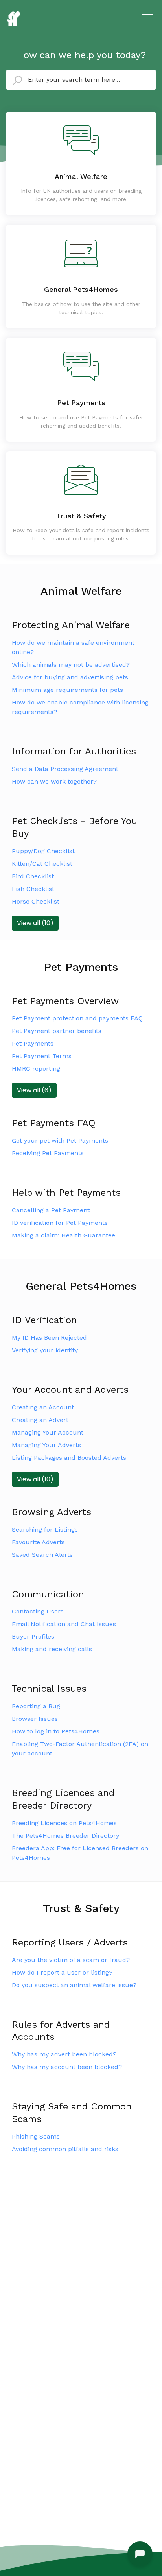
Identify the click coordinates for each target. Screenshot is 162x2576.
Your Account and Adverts (70, 1390)
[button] (147, 15)
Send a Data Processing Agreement (65, 769)
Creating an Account (43, 1407)
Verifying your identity (45, 1350)
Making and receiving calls (52, 1649)
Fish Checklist (33, 889)
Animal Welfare (81, 591)
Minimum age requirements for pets (67, 690)
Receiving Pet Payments (48, 1153)
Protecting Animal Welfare (71, 625)
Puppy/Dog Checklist (43, 851)
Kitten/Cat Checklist (42, 864)
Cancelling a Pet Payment (51, 1210)
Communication (48, 1594)
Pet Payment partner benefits (57, 1031)
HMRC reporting (36, 1069)
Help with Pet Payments (66, 1193)
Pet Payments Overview (65, 1001)
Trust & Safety (81, 1908)
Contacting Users (38, 1611)
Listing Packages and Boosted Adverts (69, 1458)
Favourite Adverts (38, 1542)
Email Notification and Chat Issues (64, 1624)
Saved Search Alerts (42, 1555)
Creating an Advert (40, 1420)
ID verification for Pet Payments (60, 1223)
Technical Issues (49, 1689)
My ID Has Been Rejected (49, 1338)
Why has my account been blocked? (67, 2067)
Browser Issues (35, 1719)
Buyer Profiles (33, 1637)
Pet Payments (81, 967)
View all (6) (34, 1090)
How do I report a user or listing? (62, 1972)
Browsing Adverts (52, 1512)
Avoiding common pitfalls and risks (65, 2149)
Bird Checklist (33, 876)
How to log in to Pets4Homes (56, 1731)
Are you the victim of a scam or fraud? (71, 1960)
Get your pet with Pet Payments (60, 1140)
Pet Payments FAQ (54, 1123)
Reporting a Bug (36, 1706)
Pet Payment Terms (42, 1056)
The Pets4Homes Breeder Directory (65, 1836)
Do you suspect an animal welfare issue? (74, 1985)
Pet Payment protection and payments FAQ (77, 1018)
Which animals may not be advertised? (71, 665)
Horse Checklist (36, 901)
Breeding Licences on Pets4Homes (64, 1823)
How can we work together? (54, 781)
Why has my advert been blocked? (64, 2054)
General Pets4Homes (81, 1286)
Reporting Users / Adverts (70, 1942)
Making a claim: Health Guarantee (64, 1235)
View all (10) (35, 923)
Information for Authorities (74, 751)
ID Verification (44, 1320)
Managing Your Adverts (46, 1445)
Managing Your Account (48, 1432)
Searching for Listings (45, 1530)
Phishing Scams (36, 2136)
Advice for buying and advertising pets (70, 677)
